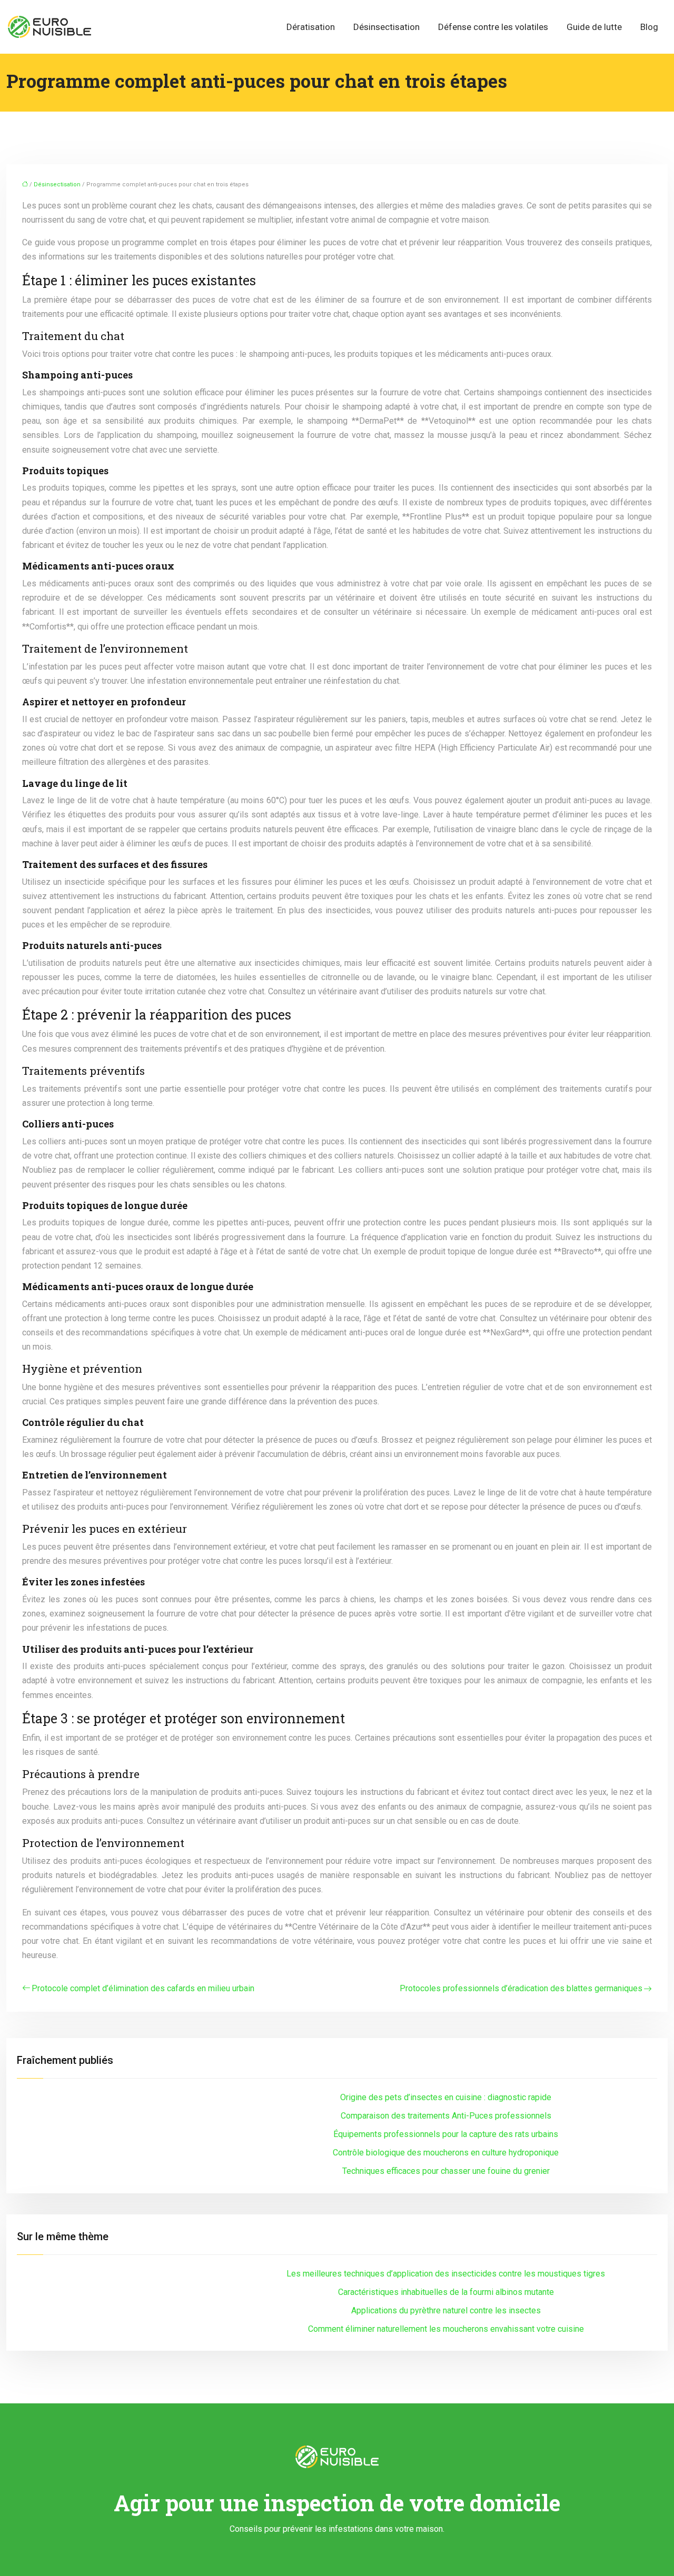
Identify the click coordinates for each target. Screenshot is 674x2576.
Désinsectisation (386, 27)
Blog (649, 27)
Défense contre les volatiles (493, 27)
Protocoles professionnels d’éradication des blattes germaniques (521, 1988)
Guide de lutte (594, 27)
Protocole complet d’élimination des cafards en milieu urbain (143, 1988)
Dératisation (311, 27)
